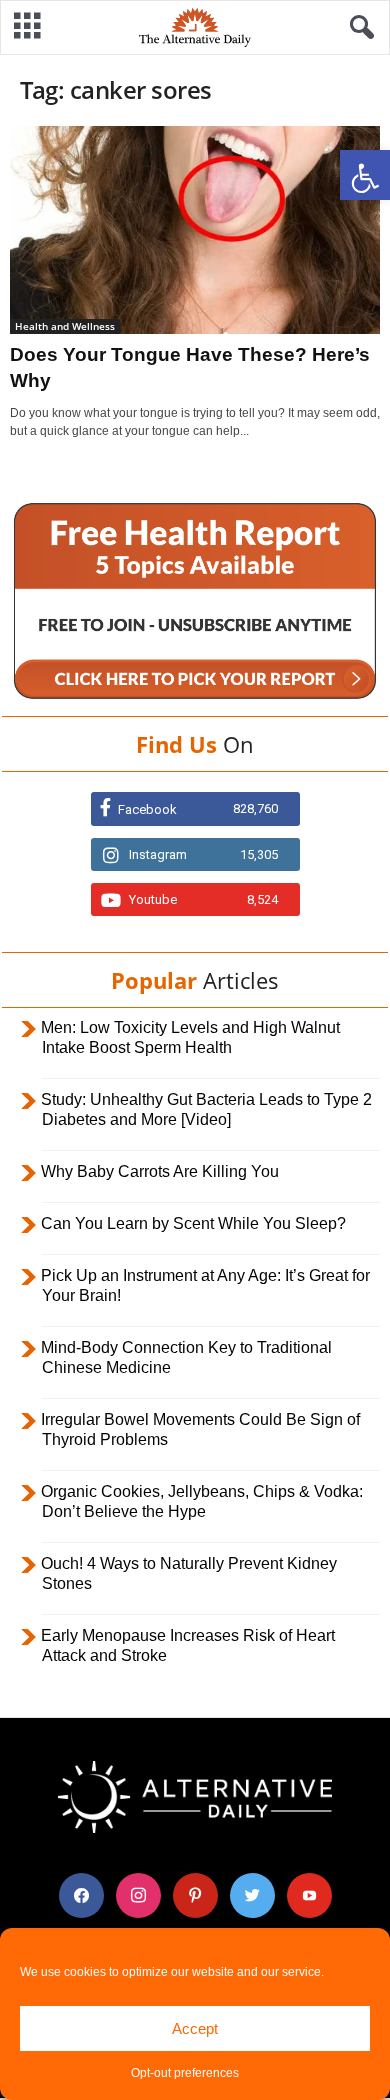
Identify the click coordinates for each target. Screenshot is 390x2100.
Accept (195, 2028)
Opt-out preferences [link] (185, 2073)
